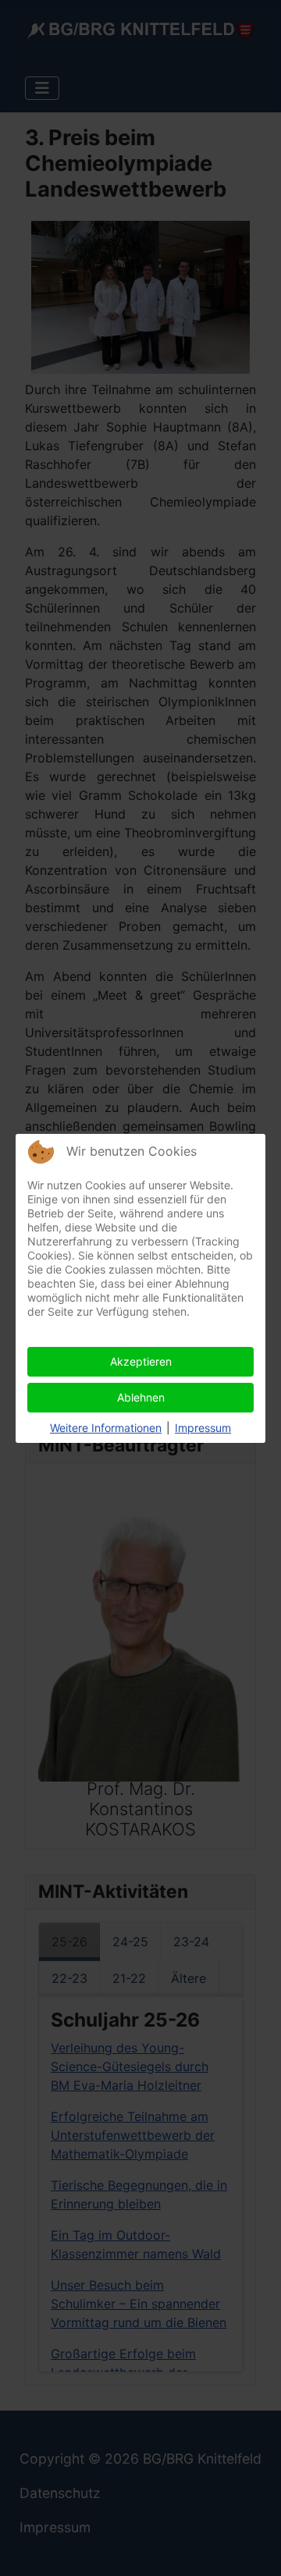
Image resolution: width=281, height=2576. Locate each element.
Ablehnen (141, 1397)
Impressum (203, 1428)
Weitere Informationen (106, 1428)
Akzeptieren (141, 1361)
